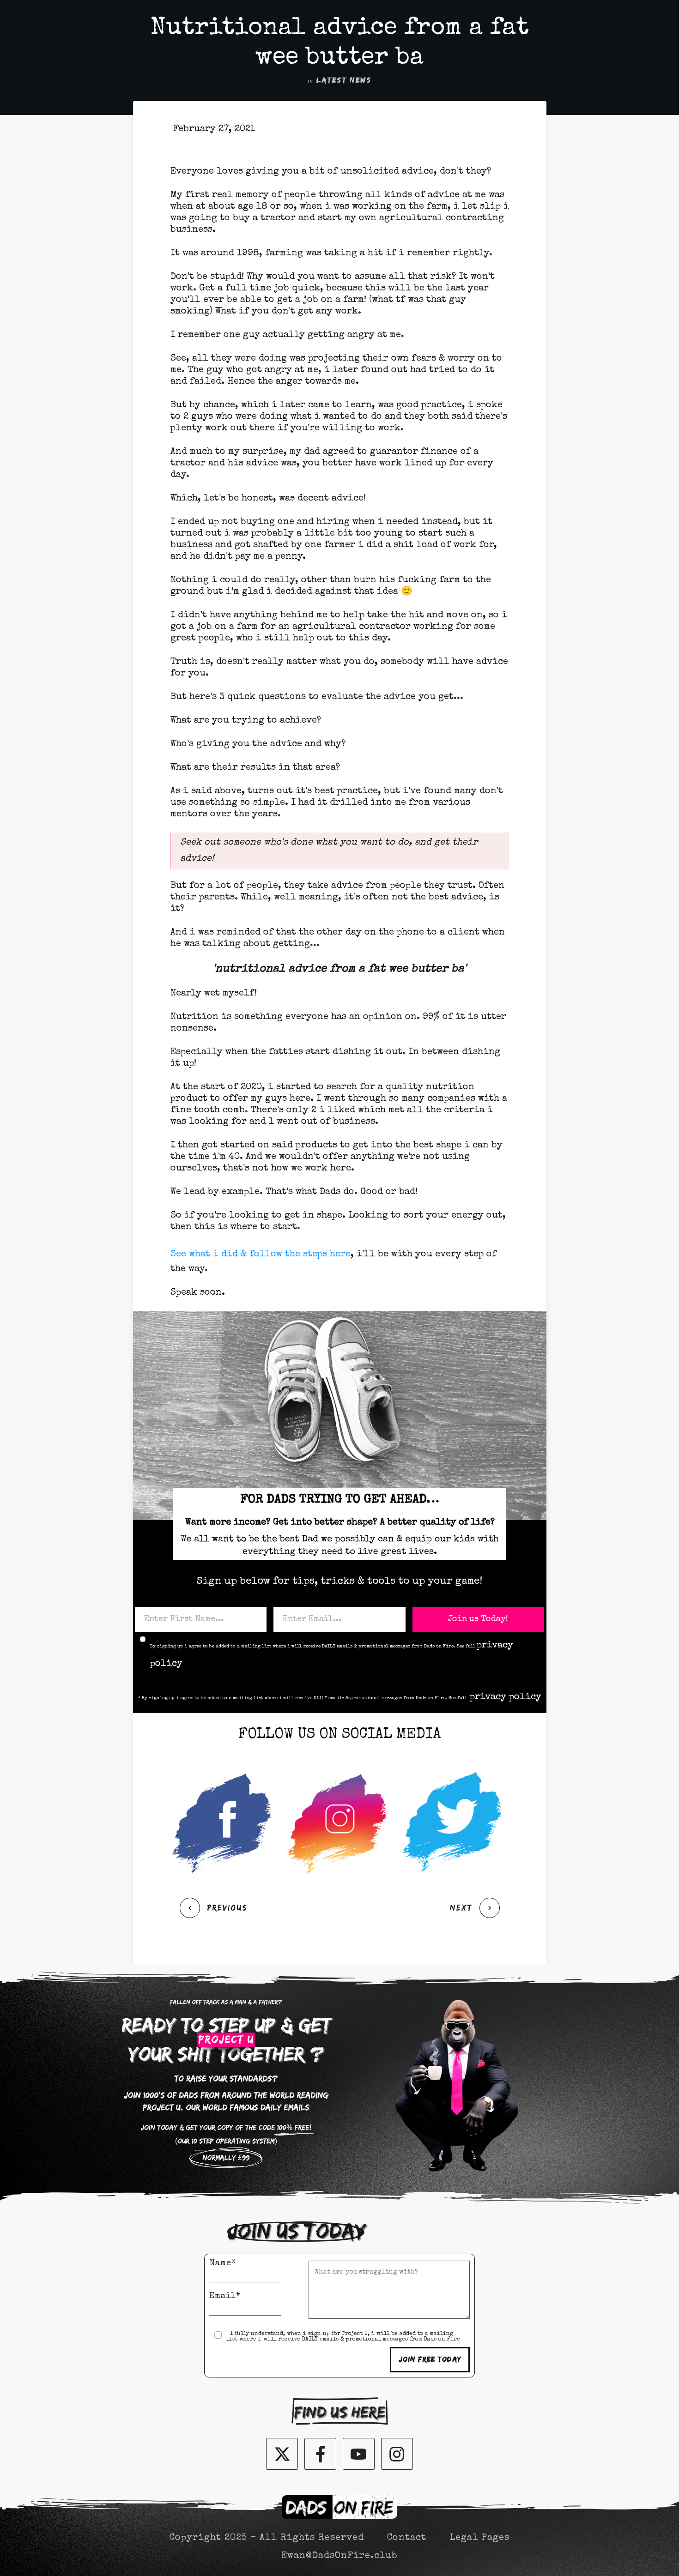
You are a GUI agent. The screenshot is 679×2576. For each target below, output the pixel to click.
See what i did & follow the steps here (261, 1255)
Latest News (344, 80)
